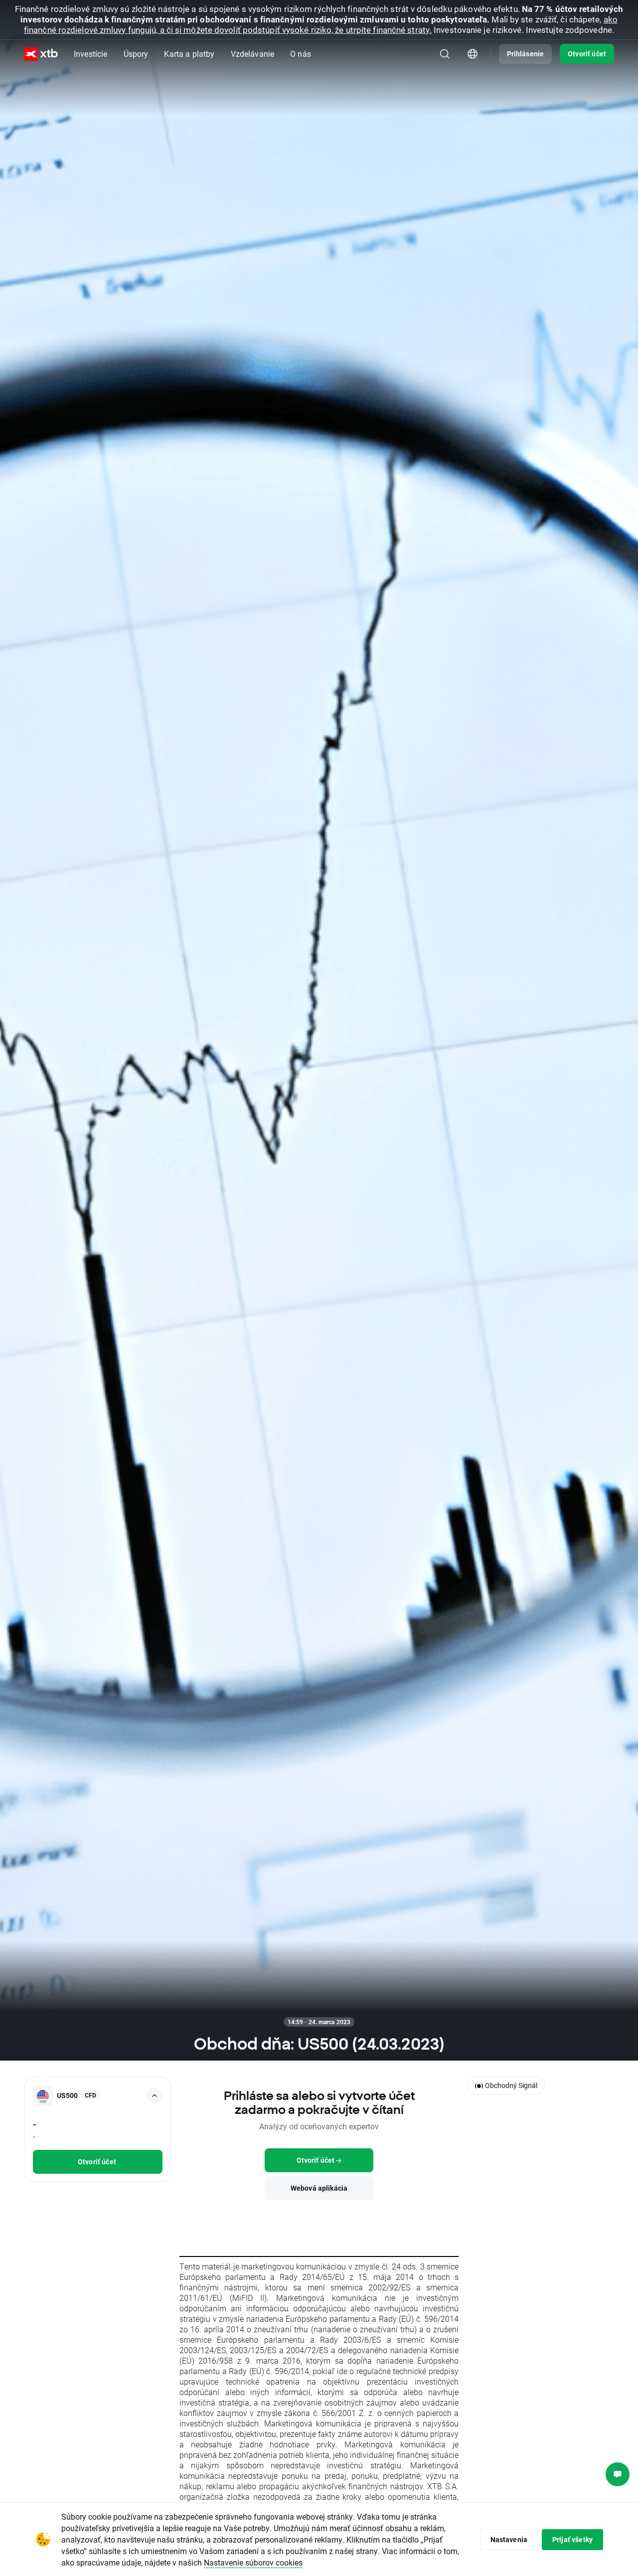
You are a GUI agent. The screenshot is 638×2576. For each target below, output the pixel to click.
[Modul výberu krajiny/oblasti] (473, 54)
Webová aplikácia (319, 2188)
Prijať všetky (572, 2539)
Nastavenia (509, 2539)
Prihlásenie (526, 54)
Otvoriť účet (587, 54)
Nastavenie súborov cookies (253, 2562)
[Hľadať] (445, 54)
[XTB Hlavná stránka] (41, 54)
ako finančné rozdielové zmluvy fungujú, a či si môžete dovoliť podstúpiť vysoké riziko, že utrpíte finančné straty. (321, 24)
